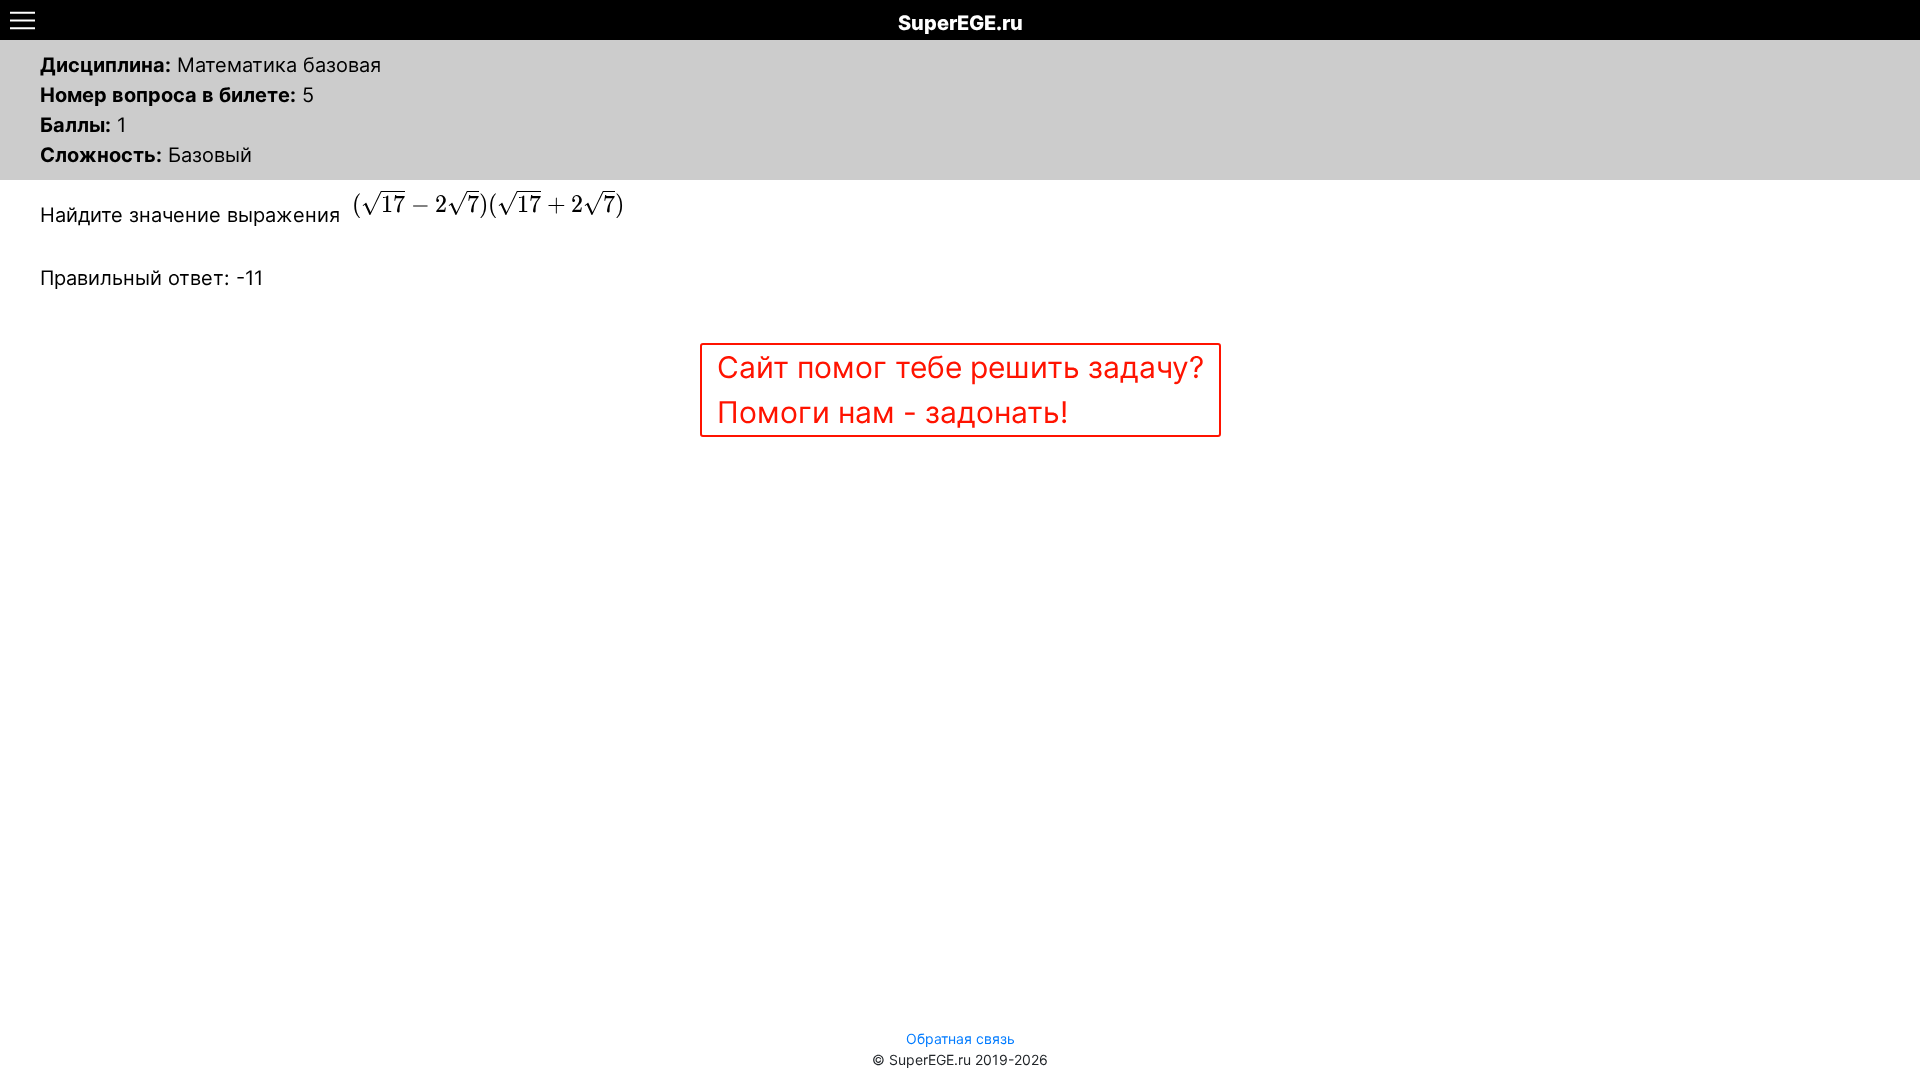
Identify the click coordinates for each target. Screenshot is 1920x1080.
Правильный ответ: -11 (151, 278)
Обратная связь (960, 1038)
